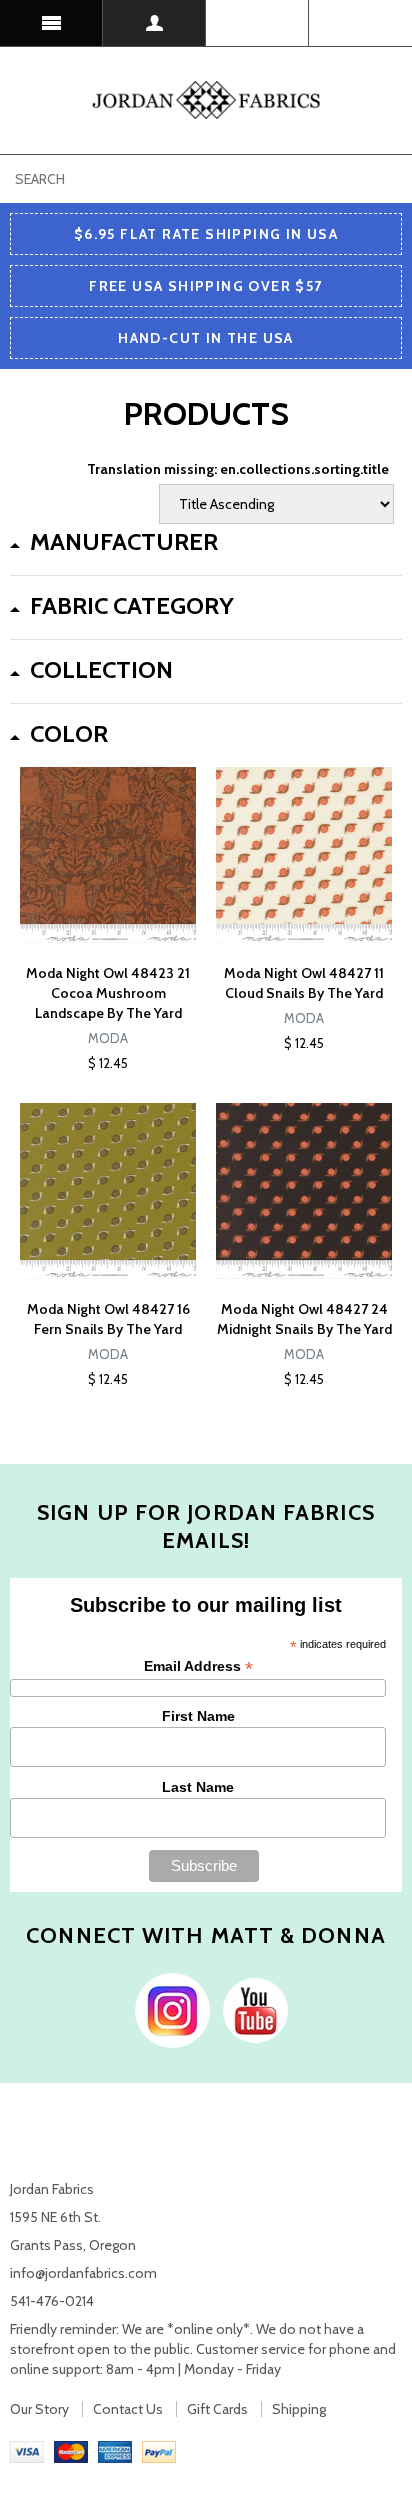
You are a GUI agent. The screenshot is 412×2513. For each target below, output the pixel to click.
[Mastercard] (71, 2451)
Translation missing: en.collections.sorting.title (238, 469)
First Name (198, 1716)
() (360, 23)
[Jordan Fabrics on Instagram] (167, 2009)
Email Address (198, 1666)
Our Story (39, 2409)
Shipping (299, 2409)
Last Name (198, 1787)
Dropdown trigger (154, 23)
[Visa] (27, 2451)
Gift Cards (217, 2409)
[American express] (115, 2451)
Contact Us (128, 2409)
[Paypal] (159, 2451)
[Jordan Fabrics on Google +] (250, 2009)
